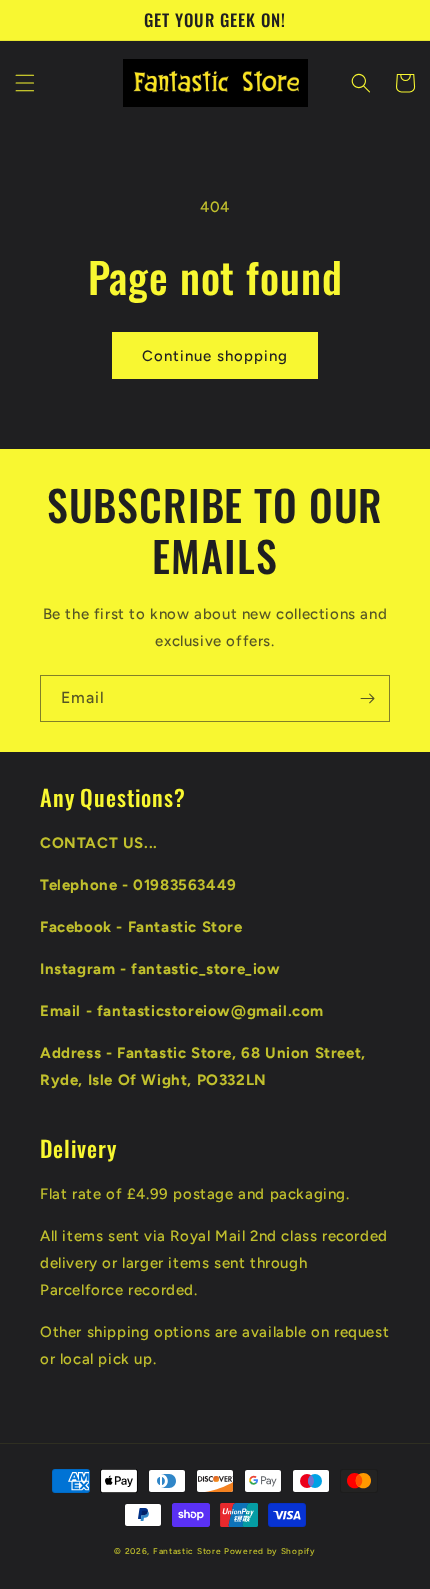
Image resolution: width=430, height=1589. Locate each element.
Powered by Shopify (270, 1551)
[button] (25, 83)
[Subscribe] (367, 698)
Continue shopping (215, 356)
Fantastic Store (187, 1551)
